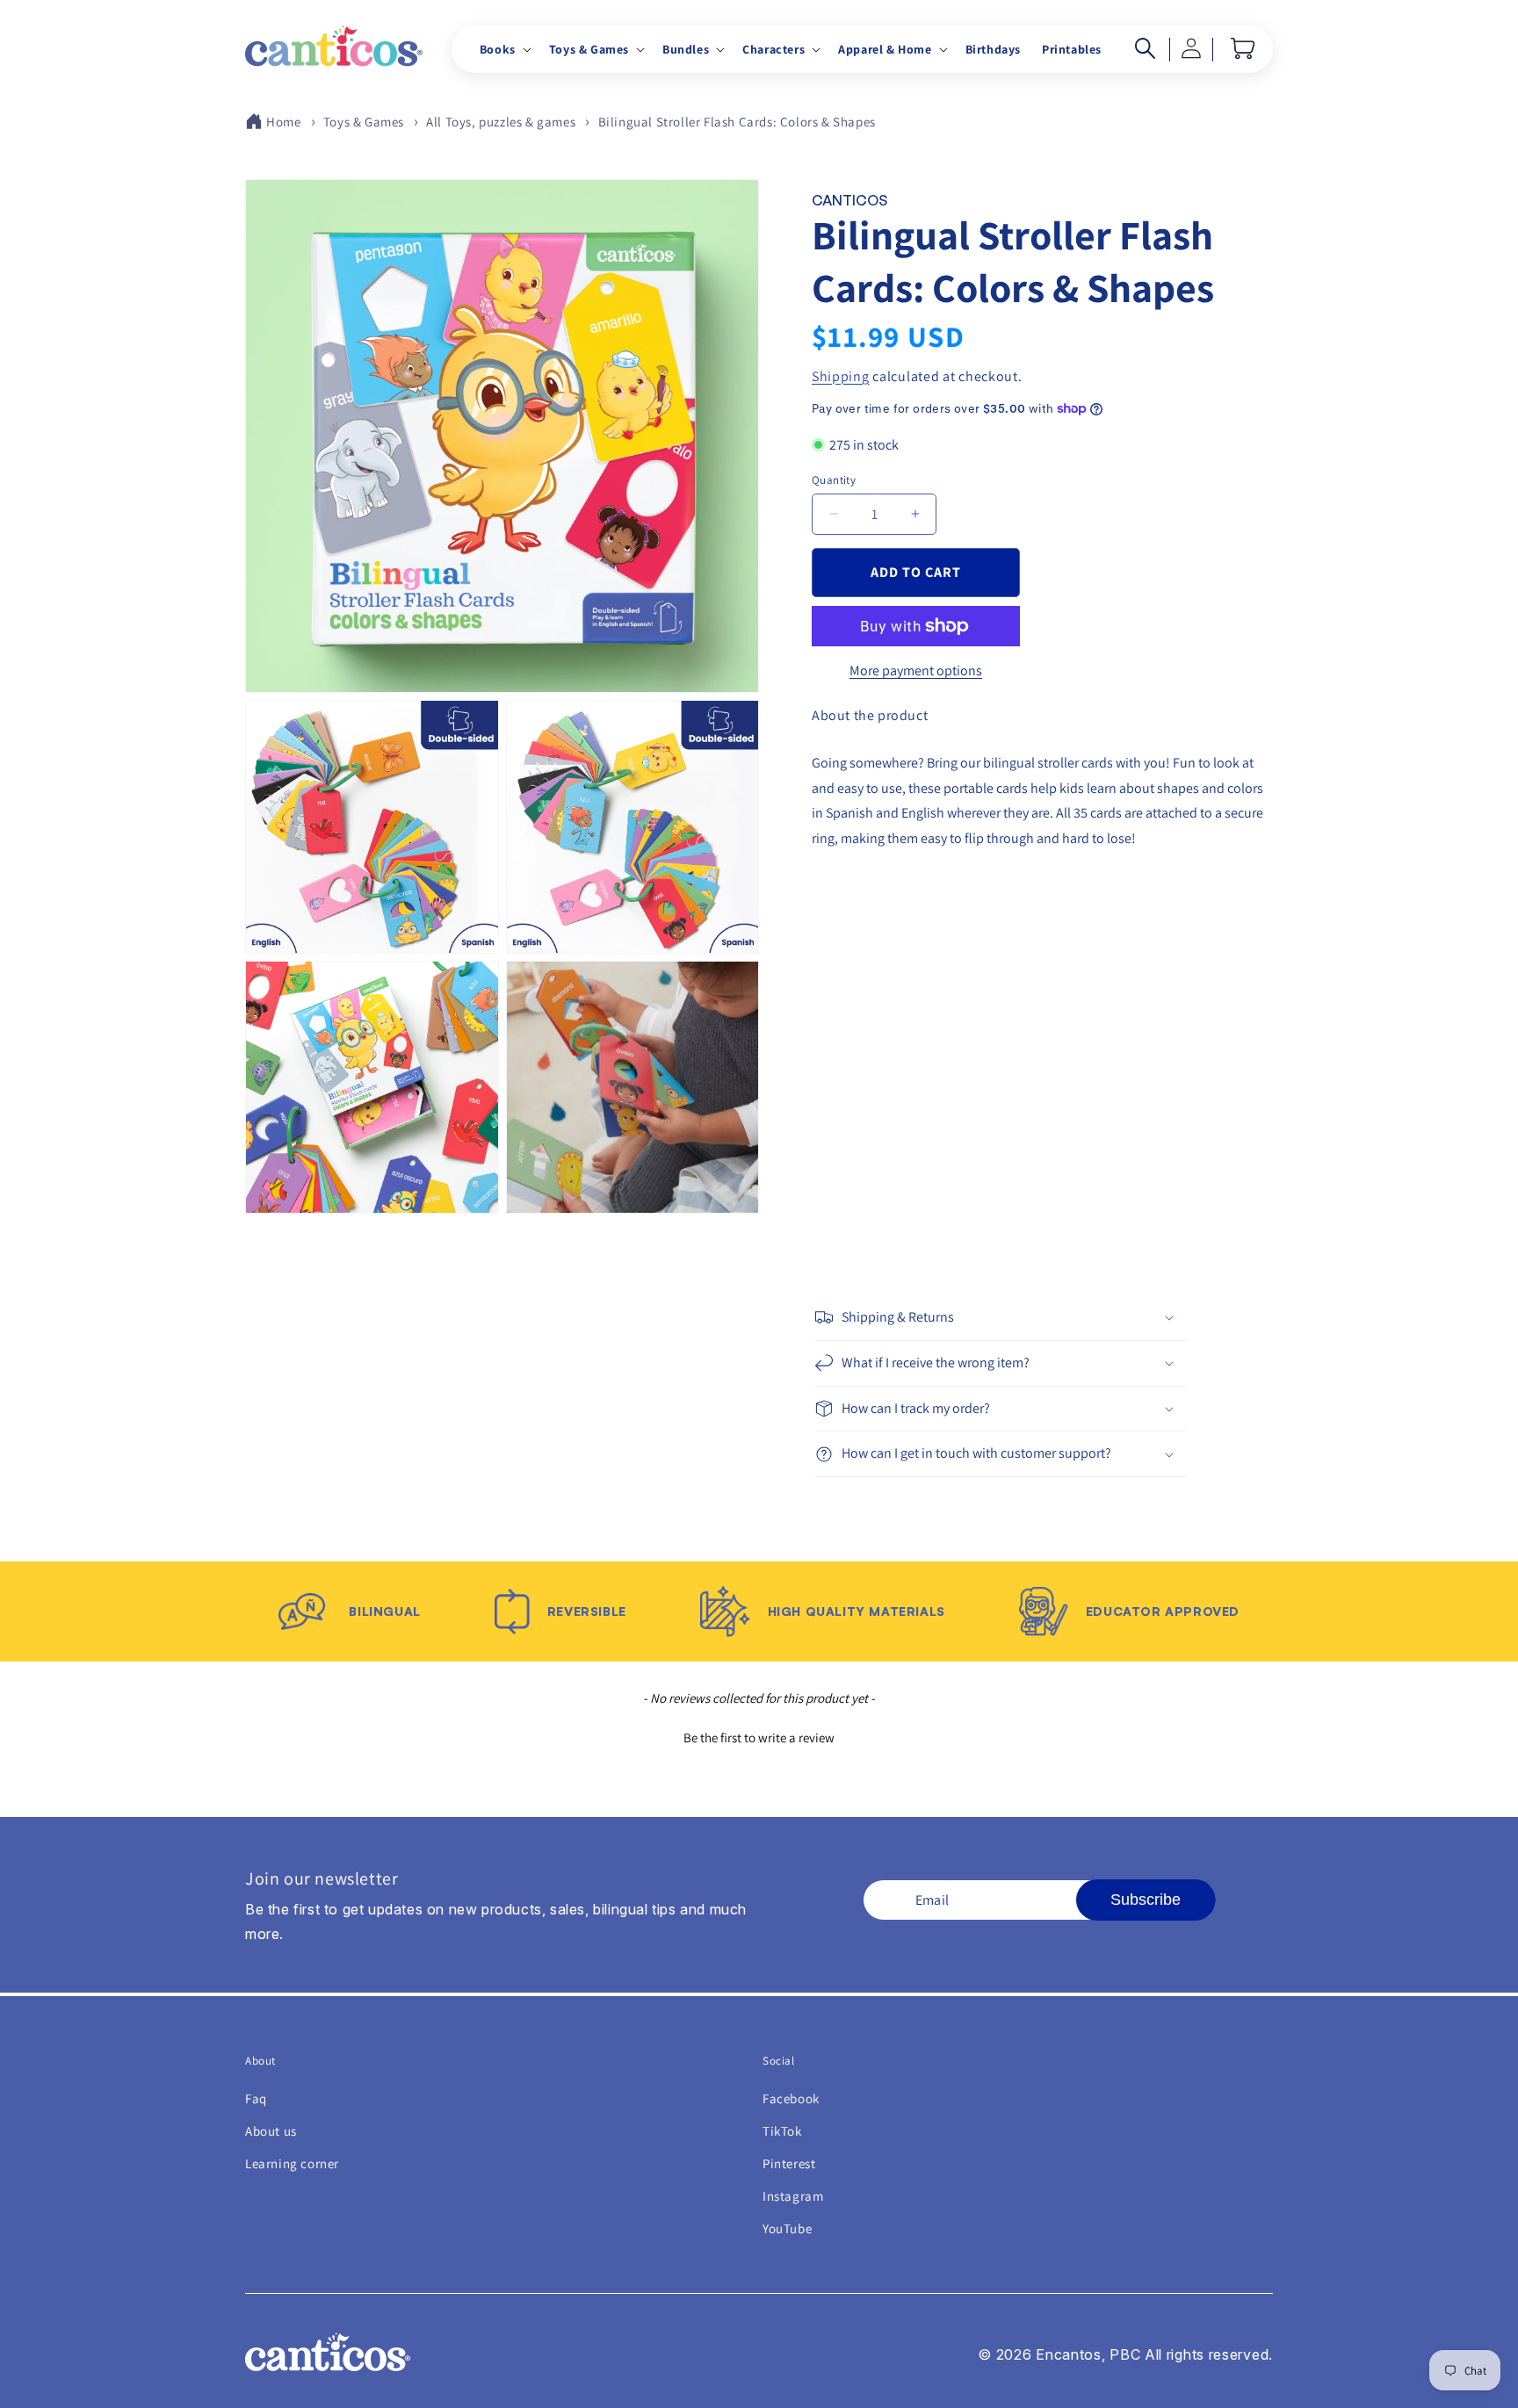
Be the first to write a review (759, 1738)
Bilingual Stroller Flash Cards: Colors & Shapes (737, 122)
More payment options (916, 670)
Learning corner (292, 2163)
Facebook (791, 2098)
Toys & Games (364, 122)
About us (271, 2131)
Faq (256, 2098)
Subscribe (1146, 1900)
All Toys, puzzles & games (501, 122)
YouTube (787, 2228)
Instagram (793, 2196)
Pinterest (789, 2163)
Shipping (841, 375)
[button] (504, 49)
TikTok (782, 2131)
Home (283, 122)
